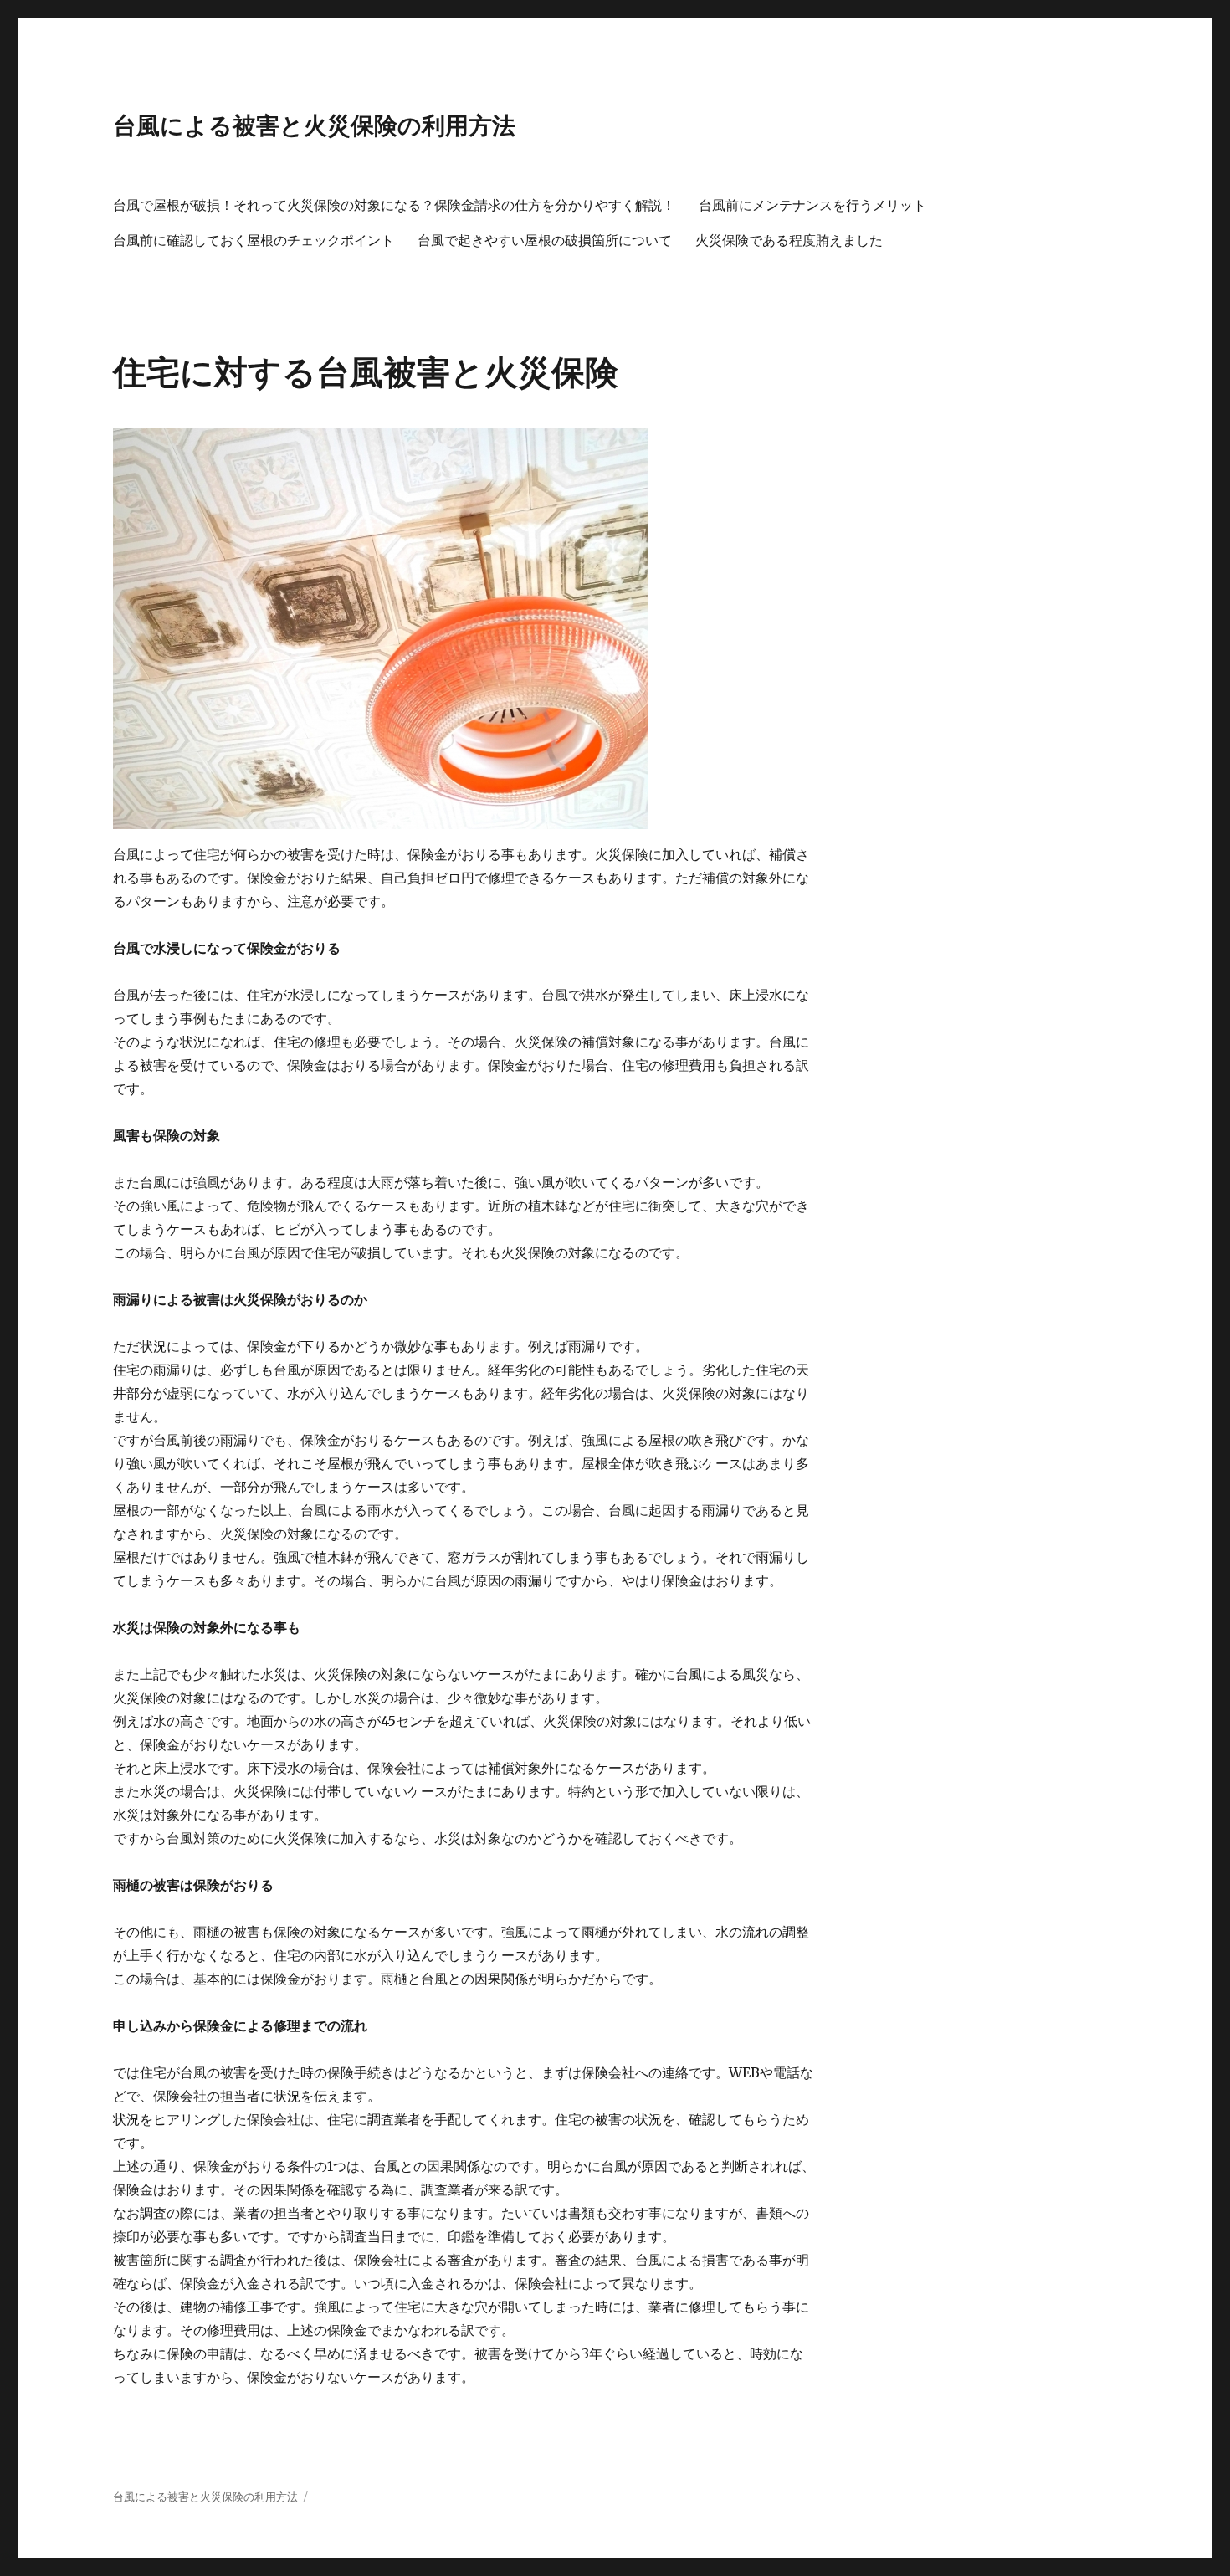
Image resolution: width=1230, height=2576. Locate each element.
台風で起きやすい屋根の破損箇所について (545, 241)
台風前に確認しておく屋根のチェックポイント (254, 241)
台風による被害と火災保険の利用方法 (314, 125)
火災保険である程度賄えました (789, 241)
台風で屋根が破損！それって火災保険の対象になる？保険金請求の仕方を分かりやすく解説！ (394, 205)
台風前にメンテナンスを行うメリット (812, 205)
